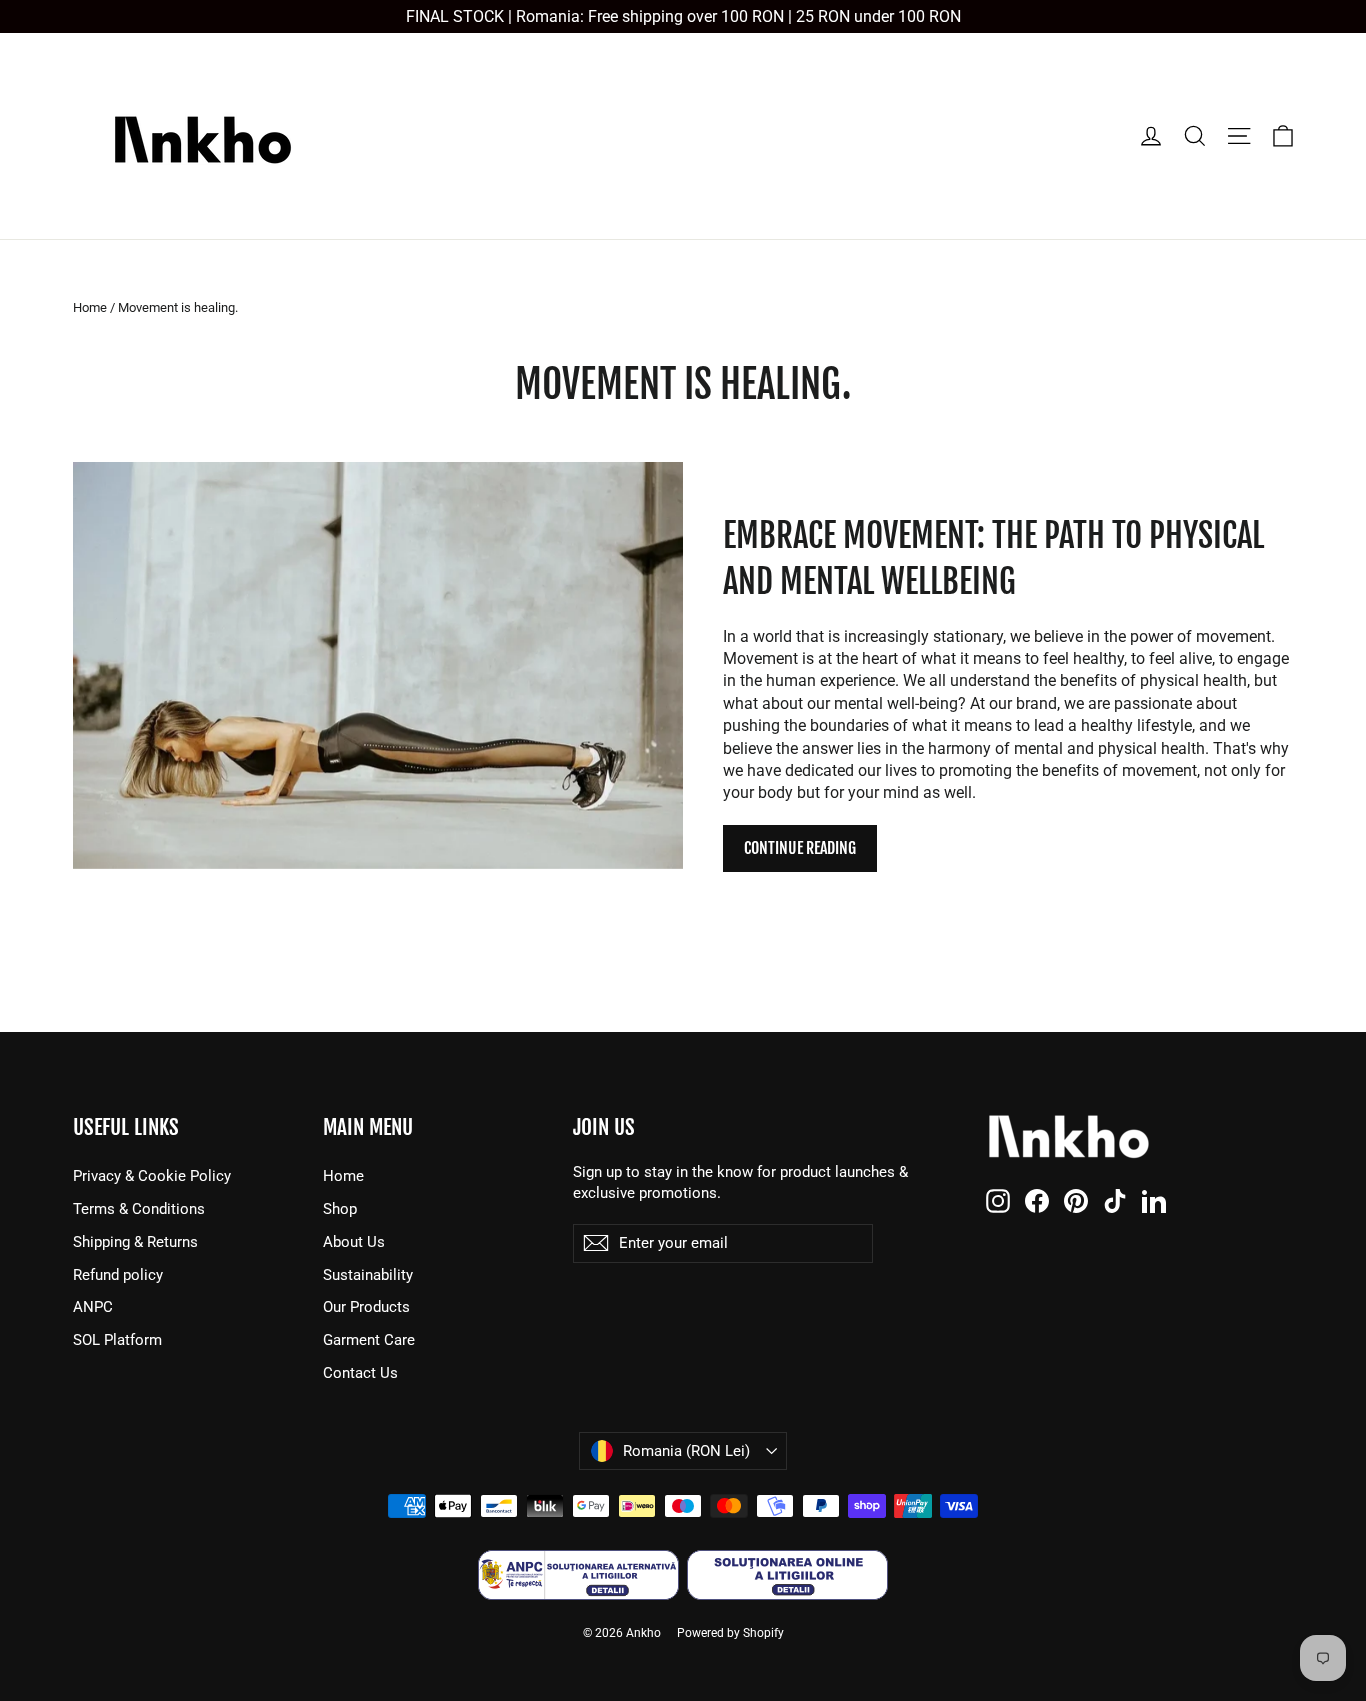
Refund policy (118, 1275)
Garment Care (369, 1340)
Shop (340, 1209)
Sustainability (368, 1275)
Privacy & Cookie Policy (152, 1176)
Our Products (366, 1307)
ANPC (93, 1307)
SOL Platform (117, 1340)
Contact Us (360, 1373)
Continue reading (800, 848)
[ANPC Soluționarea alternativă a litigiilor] (578, 1575)
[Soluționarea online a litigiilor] (787, 1575)
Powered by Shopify (730, 1633)
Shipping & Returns (135, 1242)
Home (90, 307)
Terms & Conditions (139, 1209)
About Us (354, 1242)
